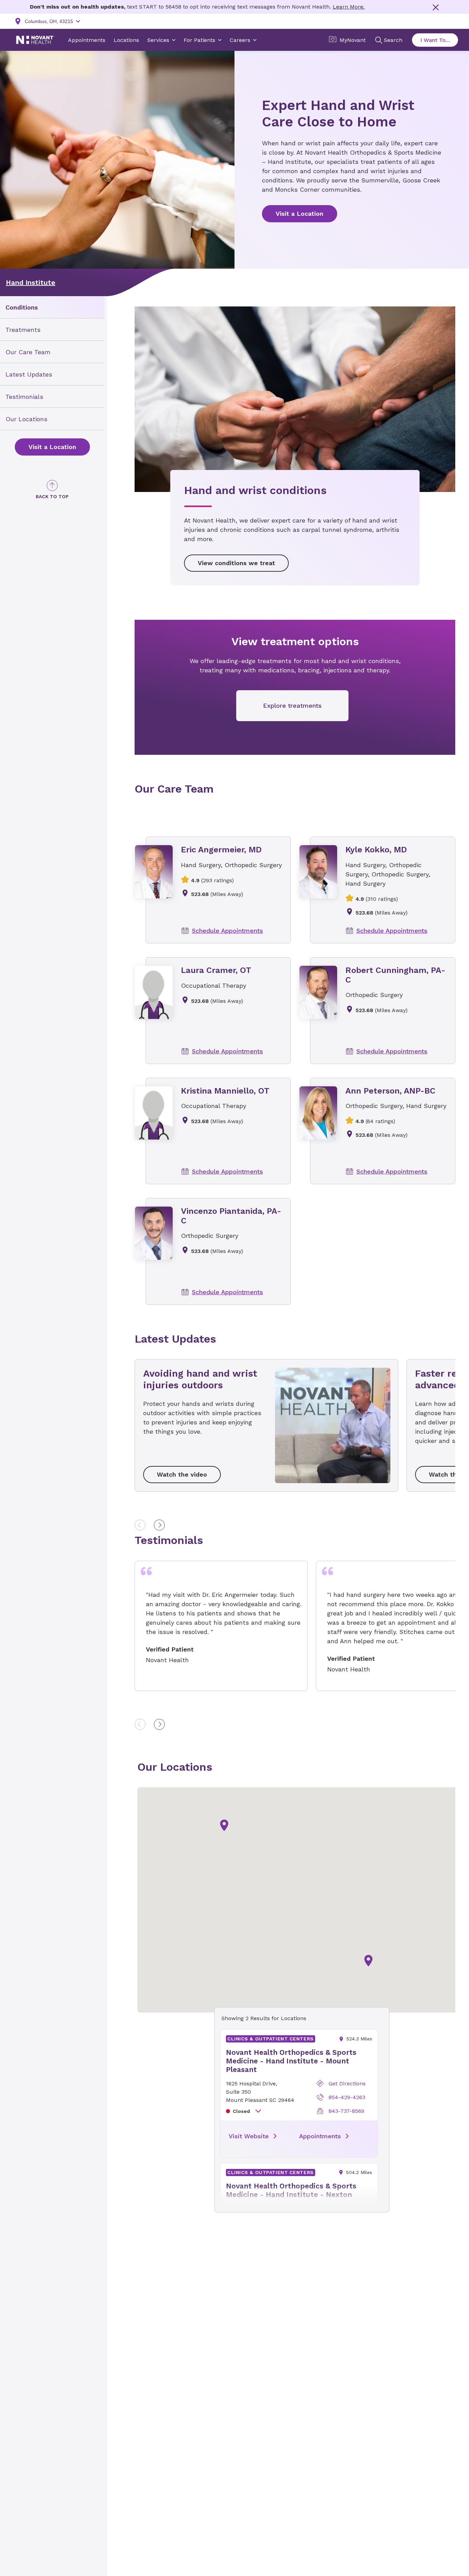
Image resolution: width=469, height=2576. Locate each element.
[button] (368, 1961)
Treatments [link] (23, 330)
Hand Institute (31, 282)
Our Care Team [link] (28, 352)
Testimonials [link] (24, 396)
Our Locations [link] (26, 419)
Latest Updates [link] (29, 374)
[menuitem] (52, 307)
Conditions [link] (22, 307)
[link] (52, 447)
